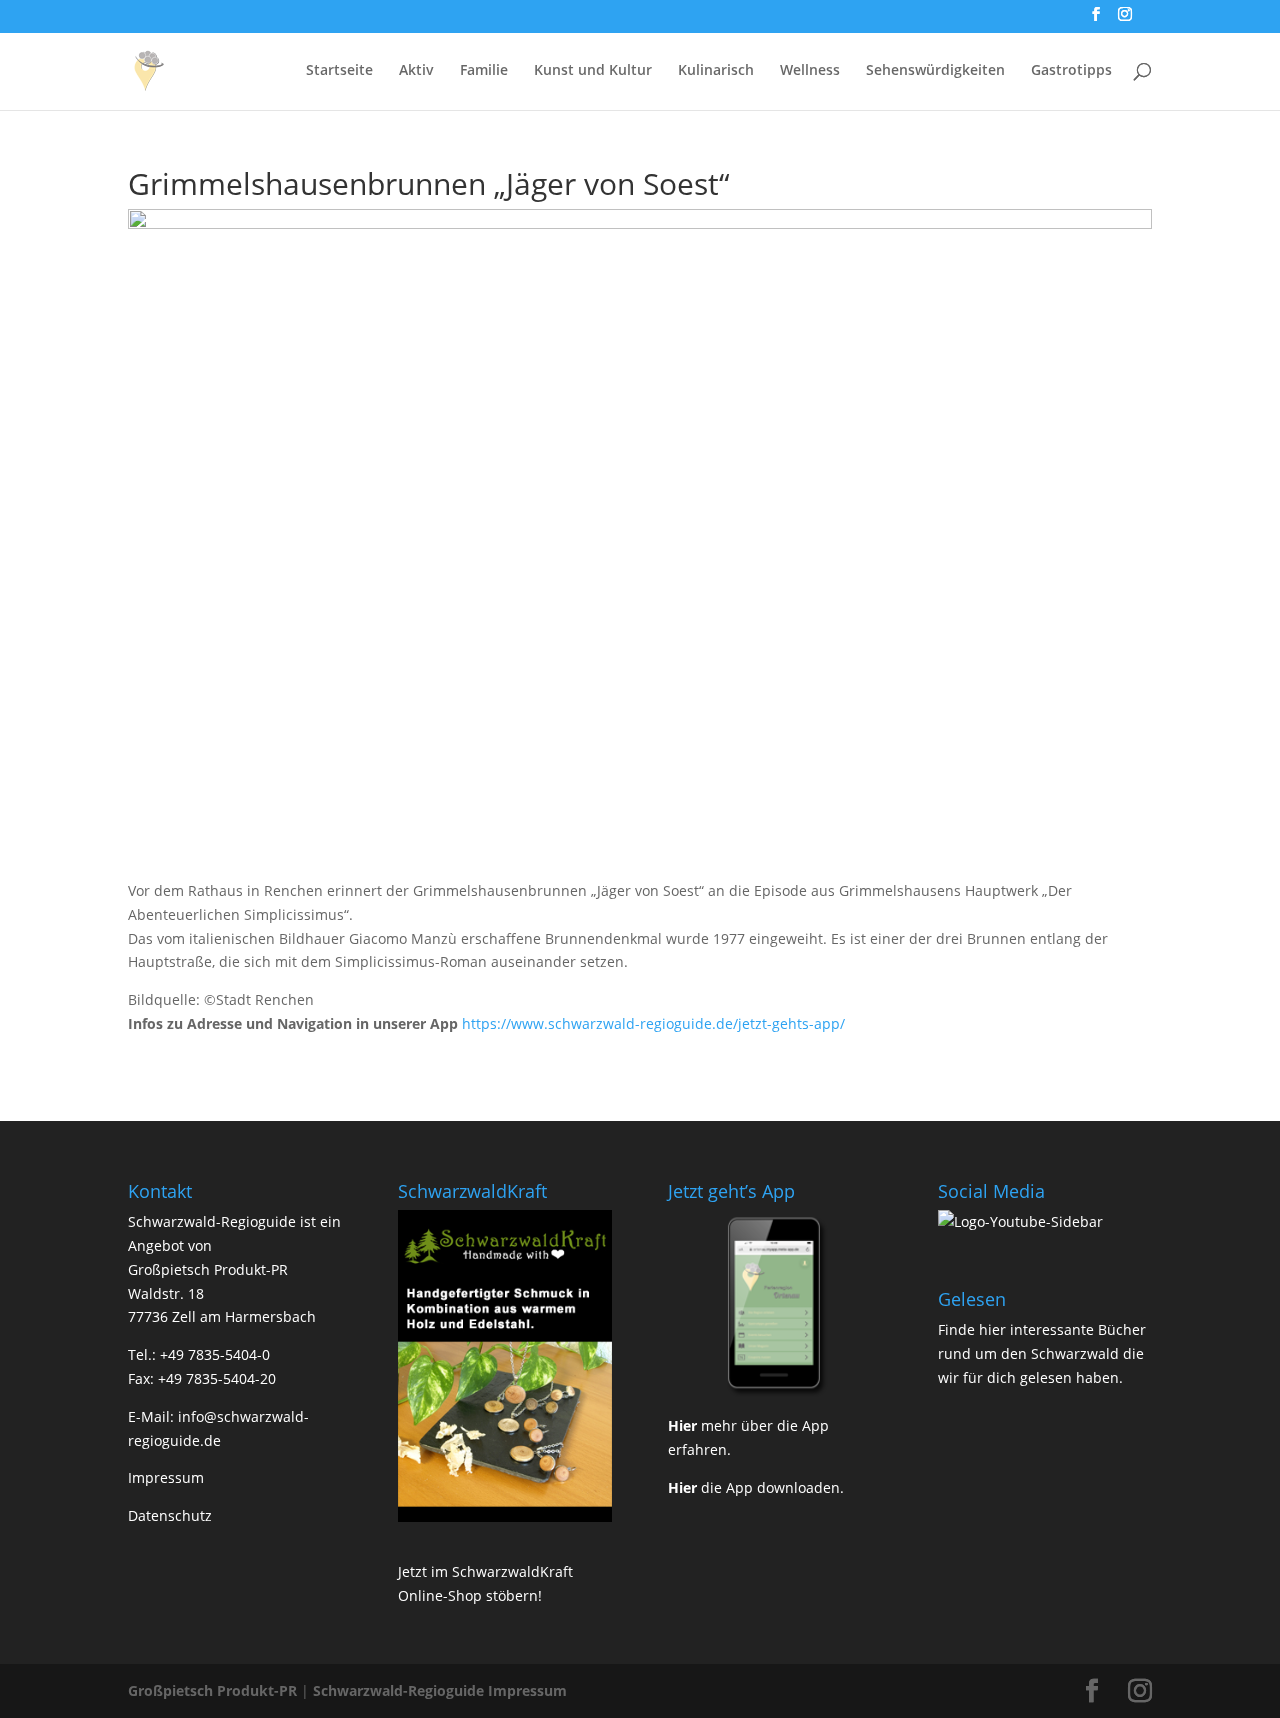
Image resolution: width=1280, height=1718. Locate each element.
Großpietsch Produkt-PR (212, 1690)
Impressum (166, 1477)
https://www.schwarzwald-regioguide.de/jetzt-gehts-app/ (653, 1023)
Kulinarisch (716, 71)
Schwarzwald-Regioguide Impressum (440, 1690)
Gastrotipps (1071, 71)
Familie (484, 71)
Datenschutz (170, 1515)
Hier (682, 1425)
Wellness (810, 71)
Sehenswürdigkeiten (935, 71)
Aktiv (416, 71)
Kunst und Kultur (593, 71)
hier (992, 1329)
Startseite (339, 71)
